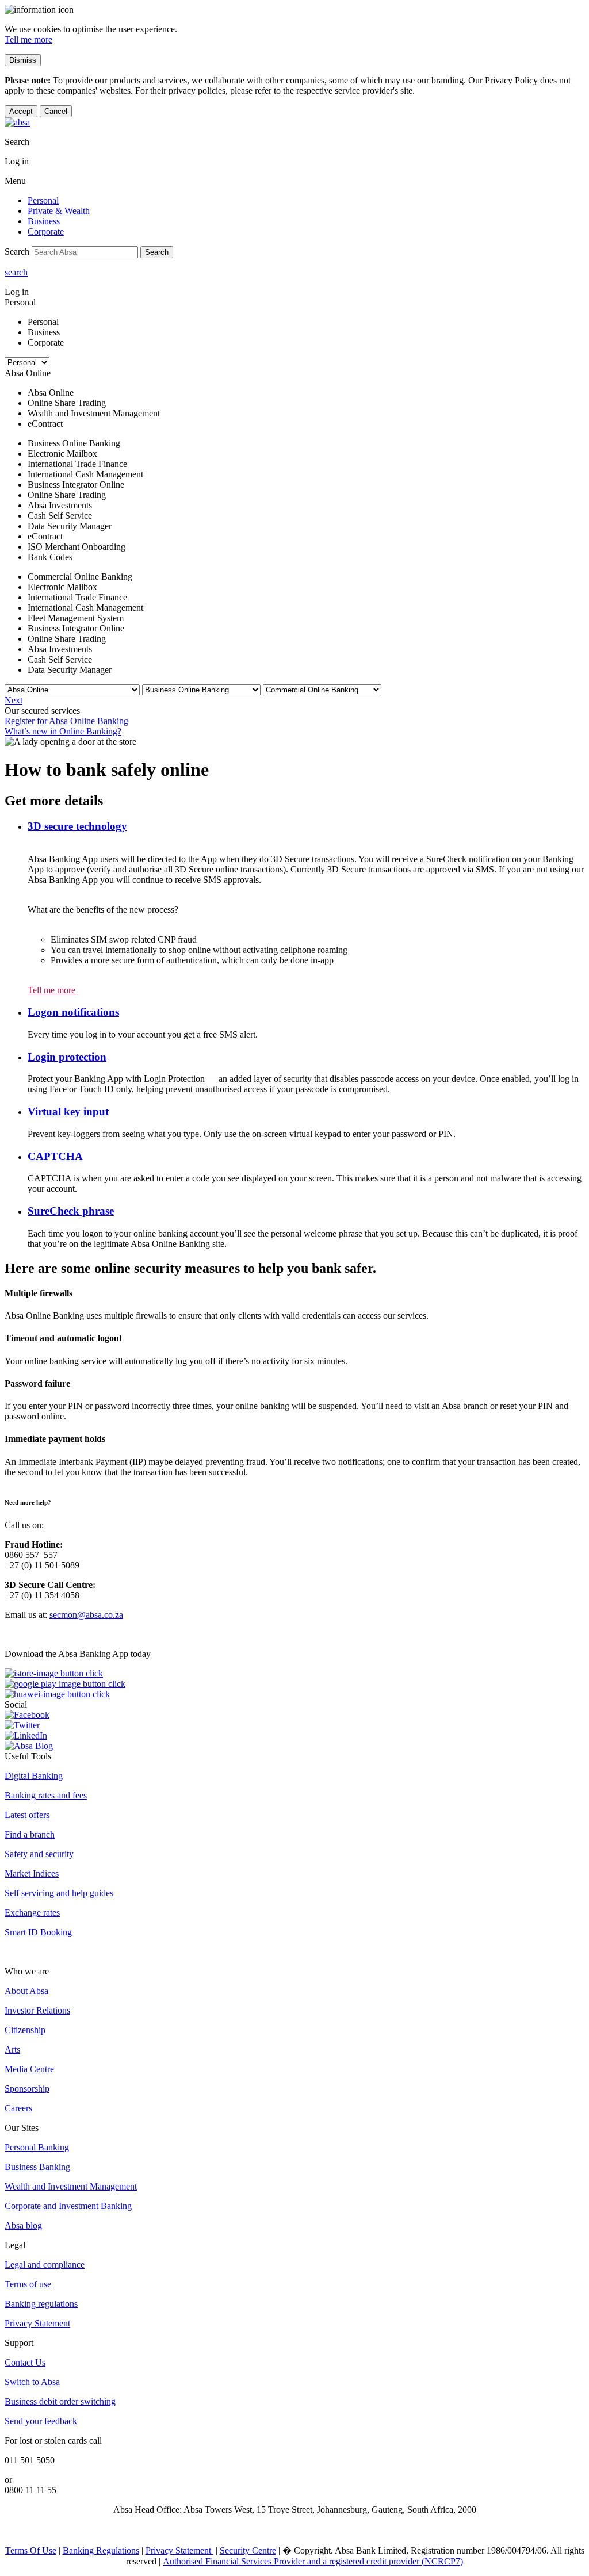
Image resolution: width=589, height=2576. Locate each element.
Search (157, 252)
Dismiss (23, 60)
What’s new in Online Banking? (63, 731)
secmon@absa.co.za (86, 1615)
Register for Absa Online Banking (66, 721)
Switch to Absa (32, 2382)
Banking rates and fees (46, 1795)
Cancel (56, 111)
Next (14, 700)
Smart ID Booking (38, 1932)
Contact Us (25, 2362)
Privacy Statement (37, 2323)
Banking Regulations (101, 2550)
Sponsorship (27, 2089)
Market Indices (32, 1873)
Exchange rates (32, 1913)
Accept (21, 111)
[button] (77, 826)
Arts (12, 2049)
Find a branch (30, 1834)
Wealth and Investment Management (71, 2186)
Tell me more (28, 39)
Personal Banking (37, 2147)
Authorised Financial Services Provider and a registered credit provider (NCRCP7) (313, 2561)
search (16, 272)
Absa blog (23, 2225)
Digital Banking (34, 1776)
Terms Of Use (31, 2550)
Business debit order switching (60, 2401)
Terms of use (28, 2284)
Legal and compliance (45, 2265)
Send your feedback (41, 2421)
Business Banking (37, 2167)
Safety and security (39, 1854)
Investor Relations (37, 2010)
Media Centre (29, 2069)
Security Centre (248, 2550)
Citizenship (25, 2030)
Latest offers (27, 1815)
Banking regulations (41, 2304)
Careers (18, 2108)
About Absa (26, 1991)
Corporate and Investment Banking (68, 2206)
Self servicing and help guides (59, 1893)
